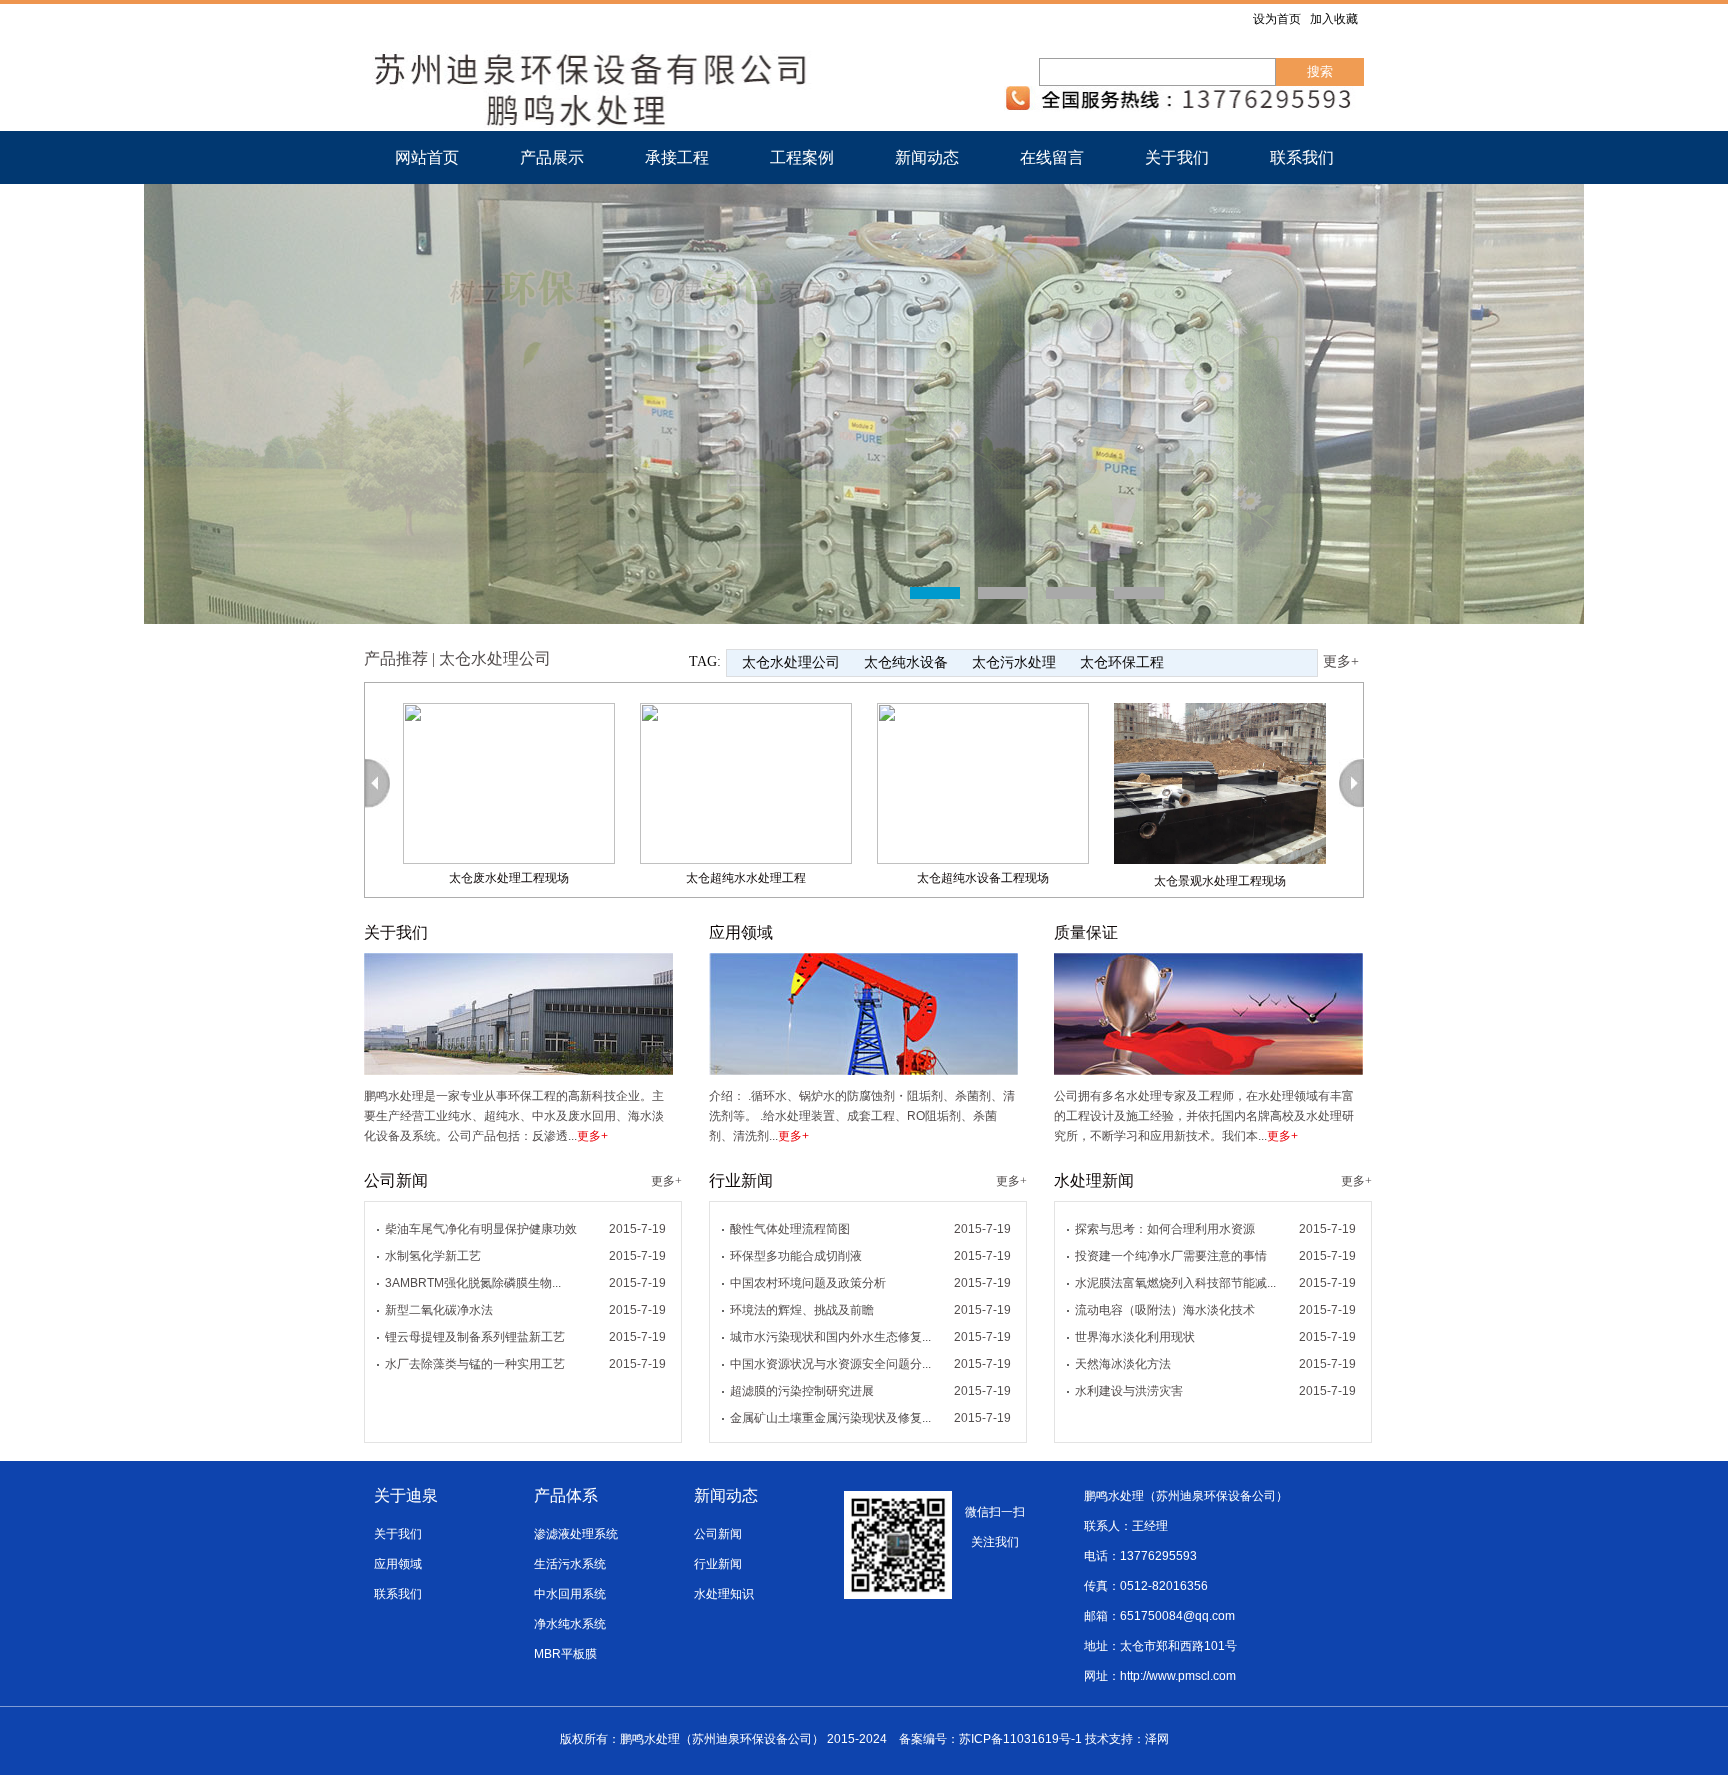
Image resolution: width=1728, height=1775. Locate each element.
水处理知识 (724, 1594)
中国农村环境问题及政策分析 (808, 1283)
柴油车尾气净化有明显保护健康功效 (481, 1229)
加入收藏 (1334, 19)
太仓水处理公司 (791, 662)
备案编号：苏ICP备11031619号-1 (990, 1739)
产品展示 (552, 157)
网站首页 (427, 157)
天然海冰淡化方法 (1123, 1364)
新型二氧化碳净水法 (439, 1310)
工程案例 (802, 157)
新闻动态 (927, 157)
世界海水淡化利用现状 (1135, 1337)
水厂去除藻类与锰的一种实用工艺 (475, 1364)
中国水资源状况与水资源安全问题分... (830, 1364)
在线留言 (1052, 157)
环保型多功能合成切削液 (796, 1256)
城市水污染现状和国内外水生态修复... (830, 1337)
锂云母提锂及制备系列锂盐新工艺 (475, 1337)
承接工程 (677, 157)
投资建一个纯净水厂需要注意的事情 (1171, 1256)
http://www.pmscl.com (1178, 1676)
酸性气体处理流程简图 (790, 1229)
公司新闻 (718, 1534)
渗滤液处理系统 (576, 1534)
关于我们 (1177, 157)
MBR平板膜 (565, 1654)
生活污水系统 (570, 1564)
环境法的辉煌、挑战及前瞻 (802, 1310)
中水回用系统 (570, 1594)
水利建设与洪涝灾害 (1129, 1391)
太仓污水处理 (1014, 662)
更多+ (1341, 661)
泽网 (1157, 1739)
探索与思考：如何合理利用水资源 (1165, 1229)
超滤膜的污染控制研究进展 (802, 1391)
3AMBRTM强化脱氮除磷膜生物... (473, 1283)
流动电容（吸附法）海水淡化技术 (1165, 1310)
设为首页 (1277, 19)
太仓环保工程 (1122, 662)
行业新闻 (718, 1564)
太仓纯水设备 (906, 662)
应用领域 (398, 1564)
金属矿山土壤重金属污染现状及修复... (830, 1418)
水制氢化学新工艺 (433, 1256)
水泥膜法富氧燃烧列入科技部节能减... (1175, 1283)
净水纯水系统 (570, 1624)
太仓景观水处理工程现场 (1147, 881)
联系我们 (1302, 157)
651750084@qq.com (1177, 1616)
